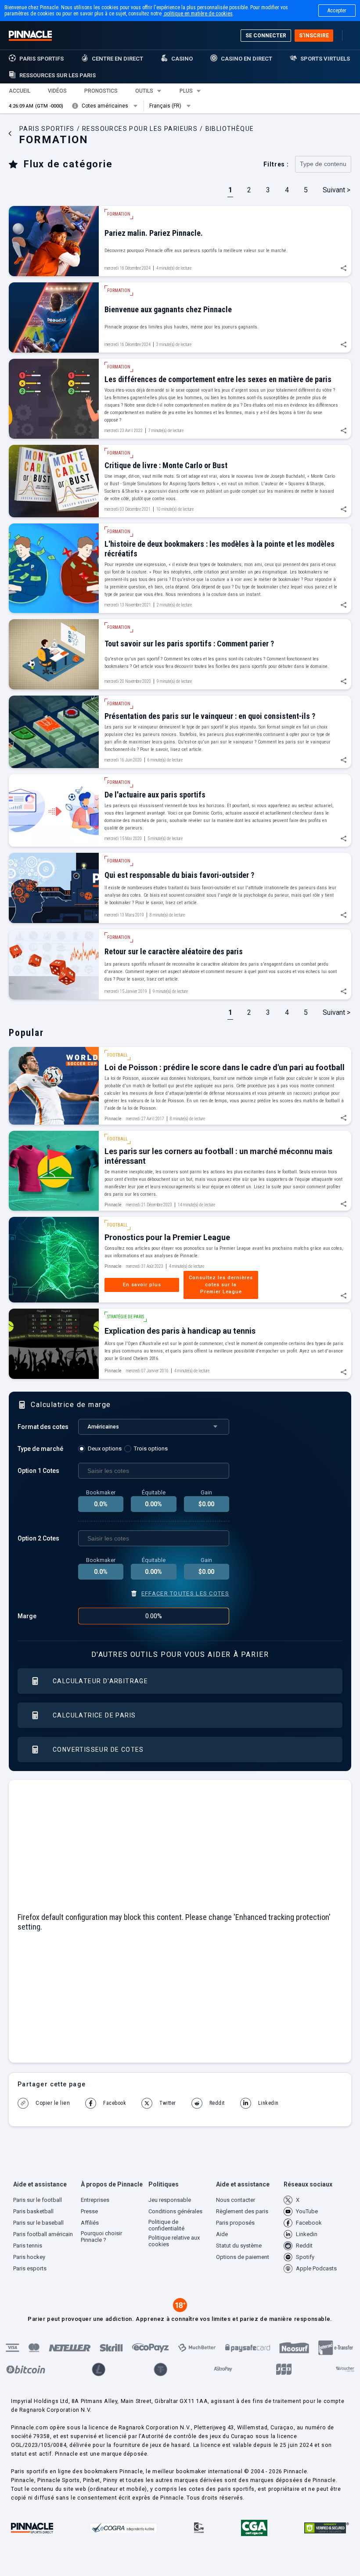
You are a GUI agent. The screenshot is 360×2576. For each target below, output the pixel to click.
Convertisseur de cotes (98, 1750)
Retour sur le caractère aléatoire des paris (174, 951)
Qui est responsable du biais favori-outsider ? (179, 875)
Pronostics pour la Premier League (167, 1237)
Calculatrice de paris (94, 1715)
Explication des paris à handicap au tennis (180, 1331)
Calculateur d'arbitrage (100, 1681)
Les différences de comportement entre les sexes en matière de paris (218, 379)
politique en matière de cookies (198, 14)
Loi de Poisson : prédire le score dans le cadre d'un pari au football (225, 1067)
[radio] (101, 1449)
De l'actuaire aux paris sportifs (155, 795)
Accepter (337, 11)
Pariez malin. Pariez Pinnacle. (154, 233)
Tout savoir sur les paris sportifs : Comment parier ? (189, 644)
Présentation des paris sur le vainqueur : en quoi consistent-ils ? (210, 716)
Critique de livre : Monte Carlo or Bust (166, 465)
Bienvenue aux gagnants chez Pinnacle (168, 309)
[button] (20, 91)
